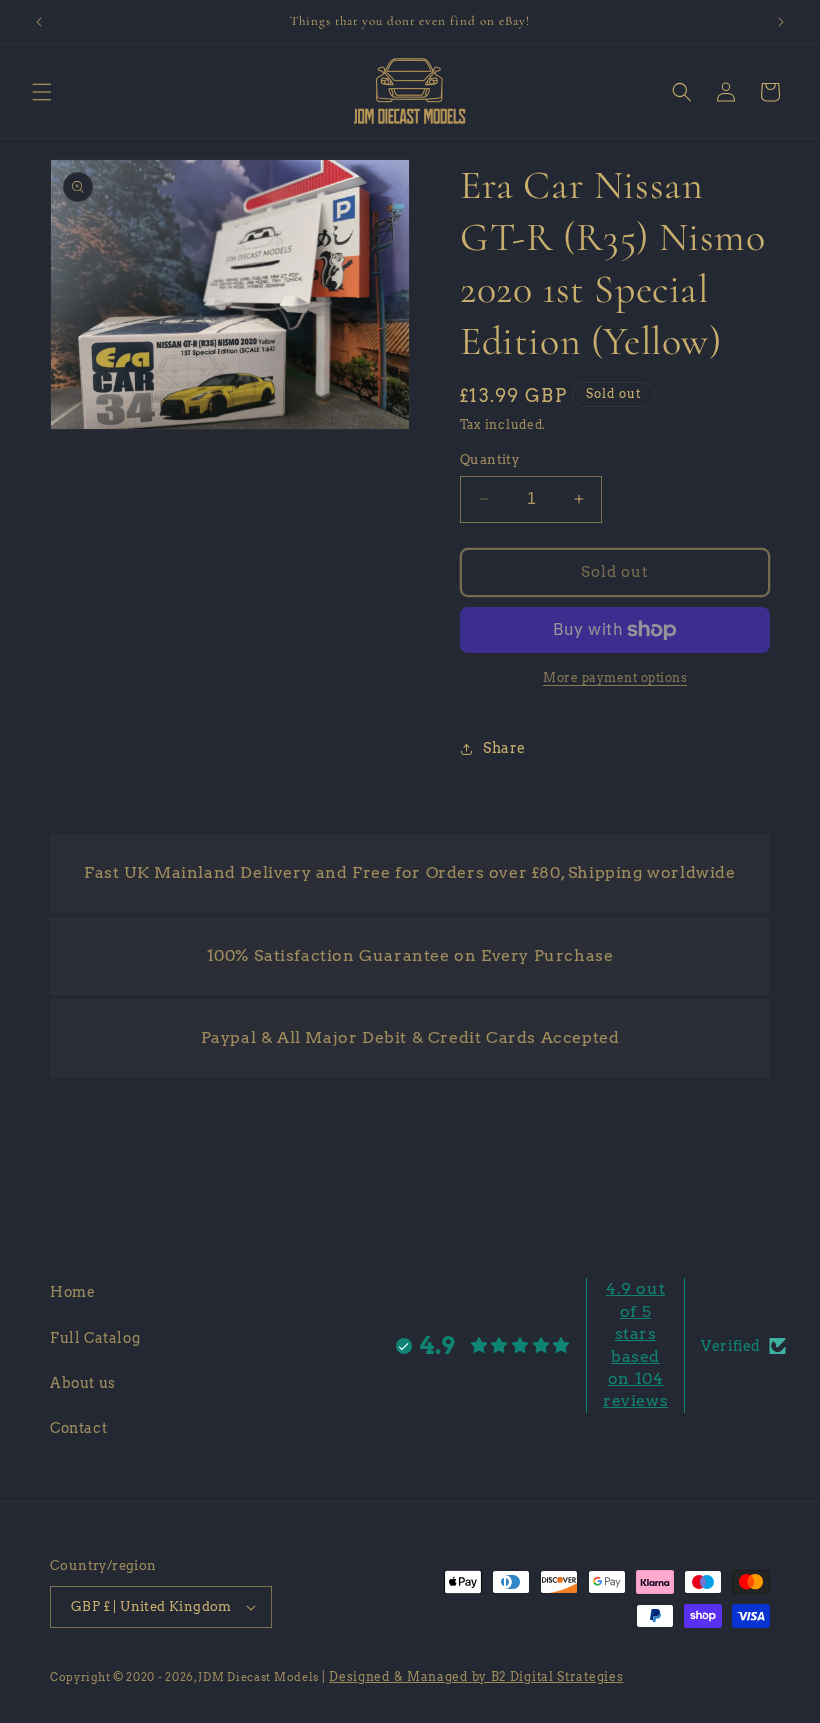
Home (72, 1292)
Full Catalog (95, 1338)
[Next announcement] (781, 22)
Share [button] (504, 748)
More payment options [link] (615, 677)
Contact (78, 1428)
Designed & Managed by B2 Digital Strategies (476, 1676)
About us (83, 1383)
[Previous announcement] (39, 22)
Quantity (489, 459)
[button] (42, 92)
